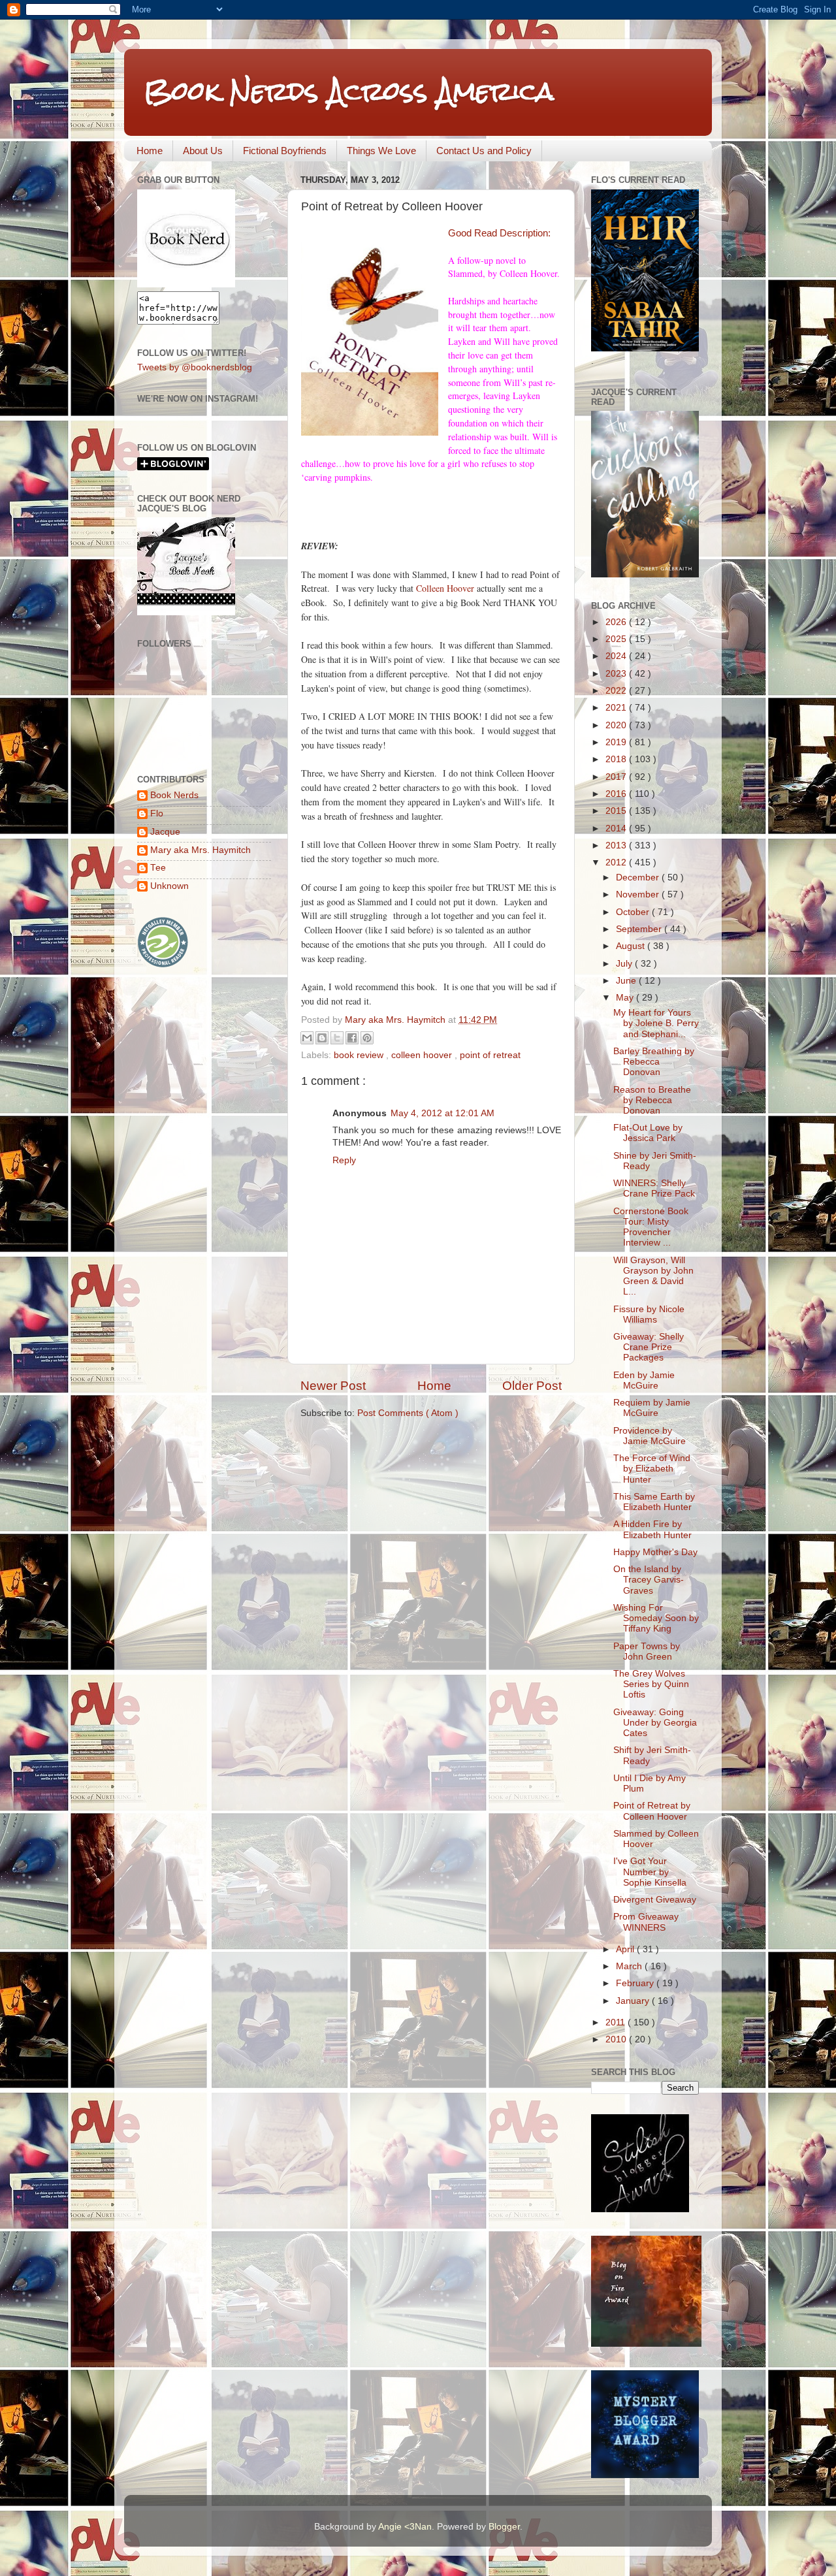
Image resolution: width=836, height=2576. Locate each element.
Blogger (504, 2527)
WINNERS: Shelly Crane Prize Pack (654, 1188)
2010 (617, 2039)
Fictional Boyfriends (285, 151)
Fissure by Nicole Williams (649, 1314)
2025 (617, 639)
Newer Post (333, 1386)
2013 (617, 845)
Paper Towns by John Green (647, 1651)
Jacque (165, 832)
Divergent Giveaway (655, 1900)
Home (150, 151)
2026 (617, 622)
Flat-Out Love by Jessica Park (648, 1133)
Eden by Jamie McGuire (644, 1380)
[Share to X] (337, 1038)
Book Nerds (174, 795)
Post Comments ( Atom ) (408, 1413)
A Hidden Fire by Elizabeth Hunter (652, 1529)
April (626, 1949)
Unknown (169, 886)
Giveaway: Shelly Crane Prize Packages (649, 1347)
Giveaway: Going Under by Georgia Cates (655, 1723)
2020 (617, 725)
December (639, 877)
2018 (617, 759)
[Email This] (307, 1038)
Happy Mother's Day (655, 1552)
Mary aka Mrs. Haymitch (201, 850)
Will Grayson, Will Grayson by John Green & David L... (653, 1276)
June (627, 981)
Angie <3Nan (405, 2527)
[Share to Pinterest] (367, 1038)
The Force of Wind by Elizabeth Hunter (652, 1469)
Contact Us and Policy (484, 151)
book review (360, 1055)
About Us (203, 151)
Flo (157, 813)
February (636, 1983)
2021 (617, 708)
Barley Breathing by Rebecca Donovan (654, 1062)
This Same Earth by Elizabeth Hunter (654, 1502)
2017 (617, 777)
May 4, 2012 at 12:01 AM (442, 1113)
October (634, 912)
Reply (344, 1160)
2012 (617, 862)
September (640, 929)
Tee (158, 868)
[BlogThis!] (322, 1038)
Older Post (532, 1386)
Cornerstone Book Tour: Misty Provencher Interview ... (651, 1227)
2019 (617, 742)
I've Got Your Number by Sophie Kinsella (650, 1872)
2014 (617, 829)
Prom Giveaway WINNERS (646, 1922)
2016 (617, 794)
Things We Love (381, 151)
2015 (617, 811)
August (632, 946)
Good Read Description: (501, 233)
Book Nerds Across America (349, 91)
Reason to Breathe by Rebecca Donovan (652, 1100)
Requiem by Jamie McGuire (652, 1408)
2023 (617, 674)
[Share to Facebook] (352, 1038)
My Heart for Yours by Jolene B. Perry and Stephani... (656, 1023)
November (639, 894)
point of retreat (490, 1055)
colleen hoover (423, 1055)
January (634, 2001)
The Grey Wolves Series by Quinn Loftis (651, 1684)
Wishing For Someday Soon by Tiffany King (656, 1618)
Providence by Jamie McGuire (650, 1436)
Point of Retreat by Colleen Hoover (652, 1811)
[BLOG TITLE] (186, 284)
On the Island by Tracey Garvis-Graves (649, 1580)
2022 (617, 691)
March (630, 1966)
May (626, 998)
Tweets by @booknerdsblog (195, 367)
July (625, 964)
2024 (617, 656)
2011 (617, 2022)
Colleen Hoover (445, 588)
